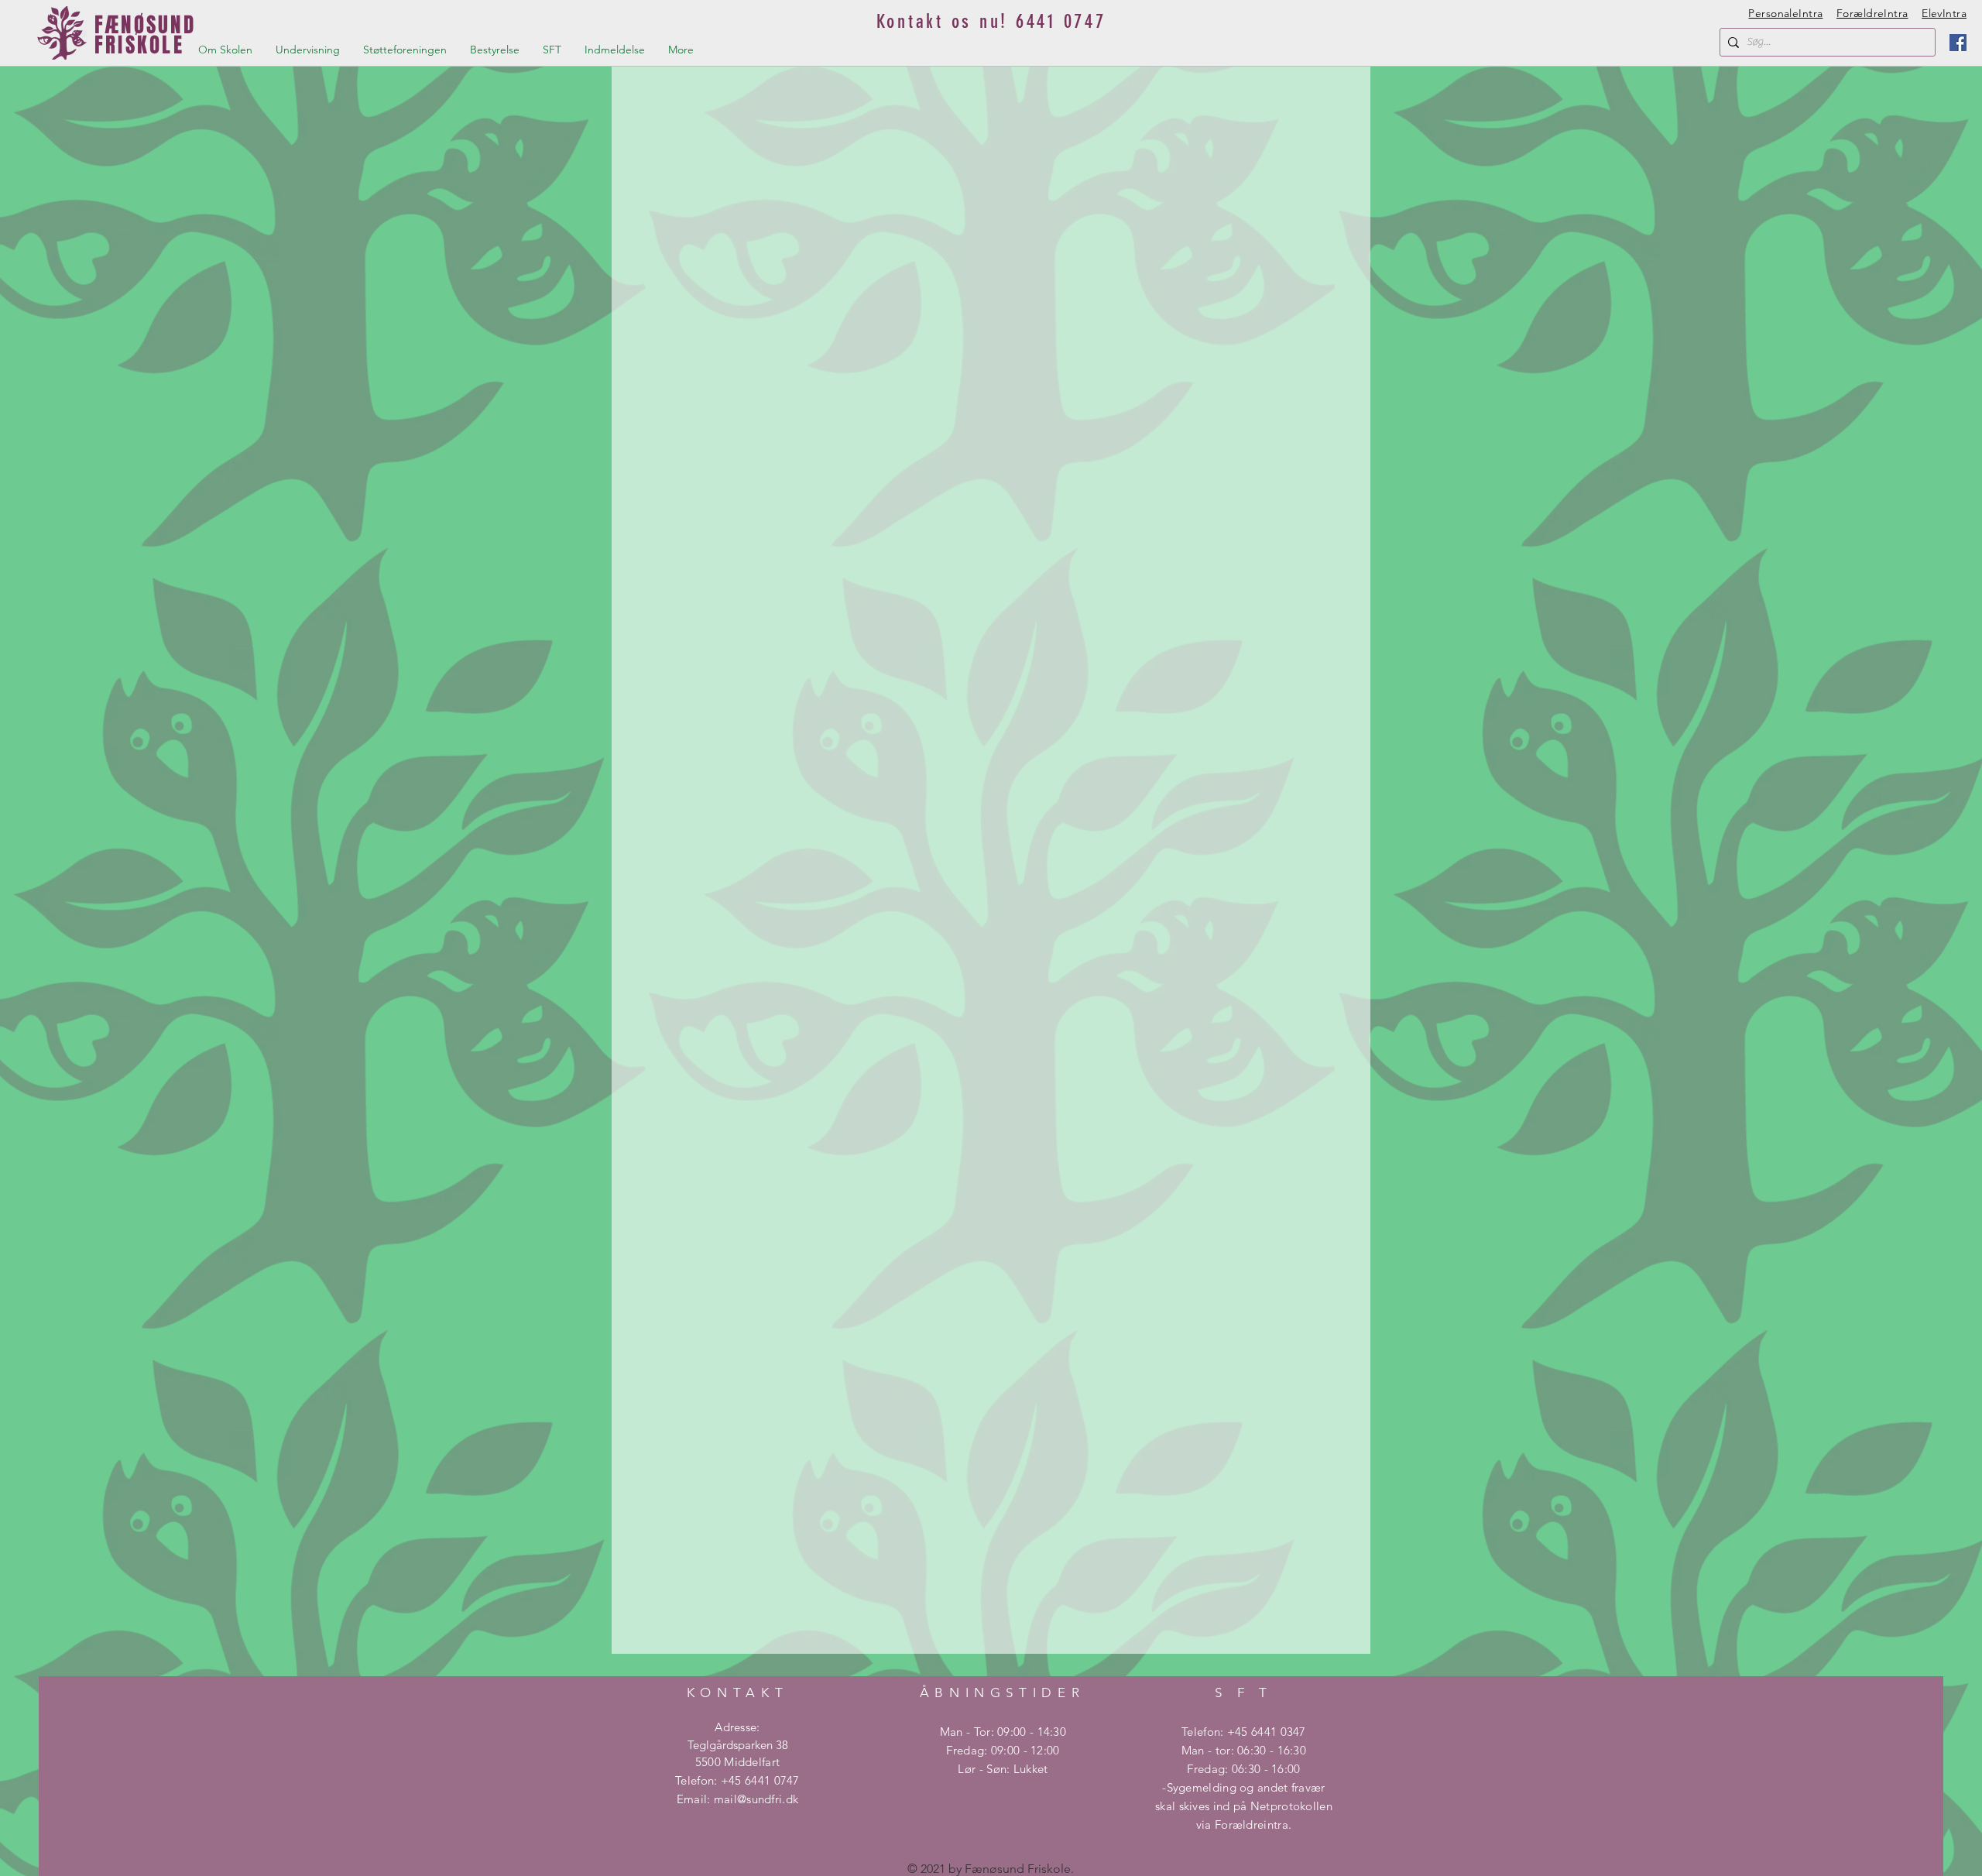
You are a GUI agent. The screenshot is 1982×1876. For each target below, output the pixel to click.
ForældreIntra (1872, 13)
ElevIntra (1944, 13)
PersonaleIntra (1785, 13)
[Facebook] (1958, 43)
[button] (225, 50)
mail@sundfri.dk (756, 1799)
